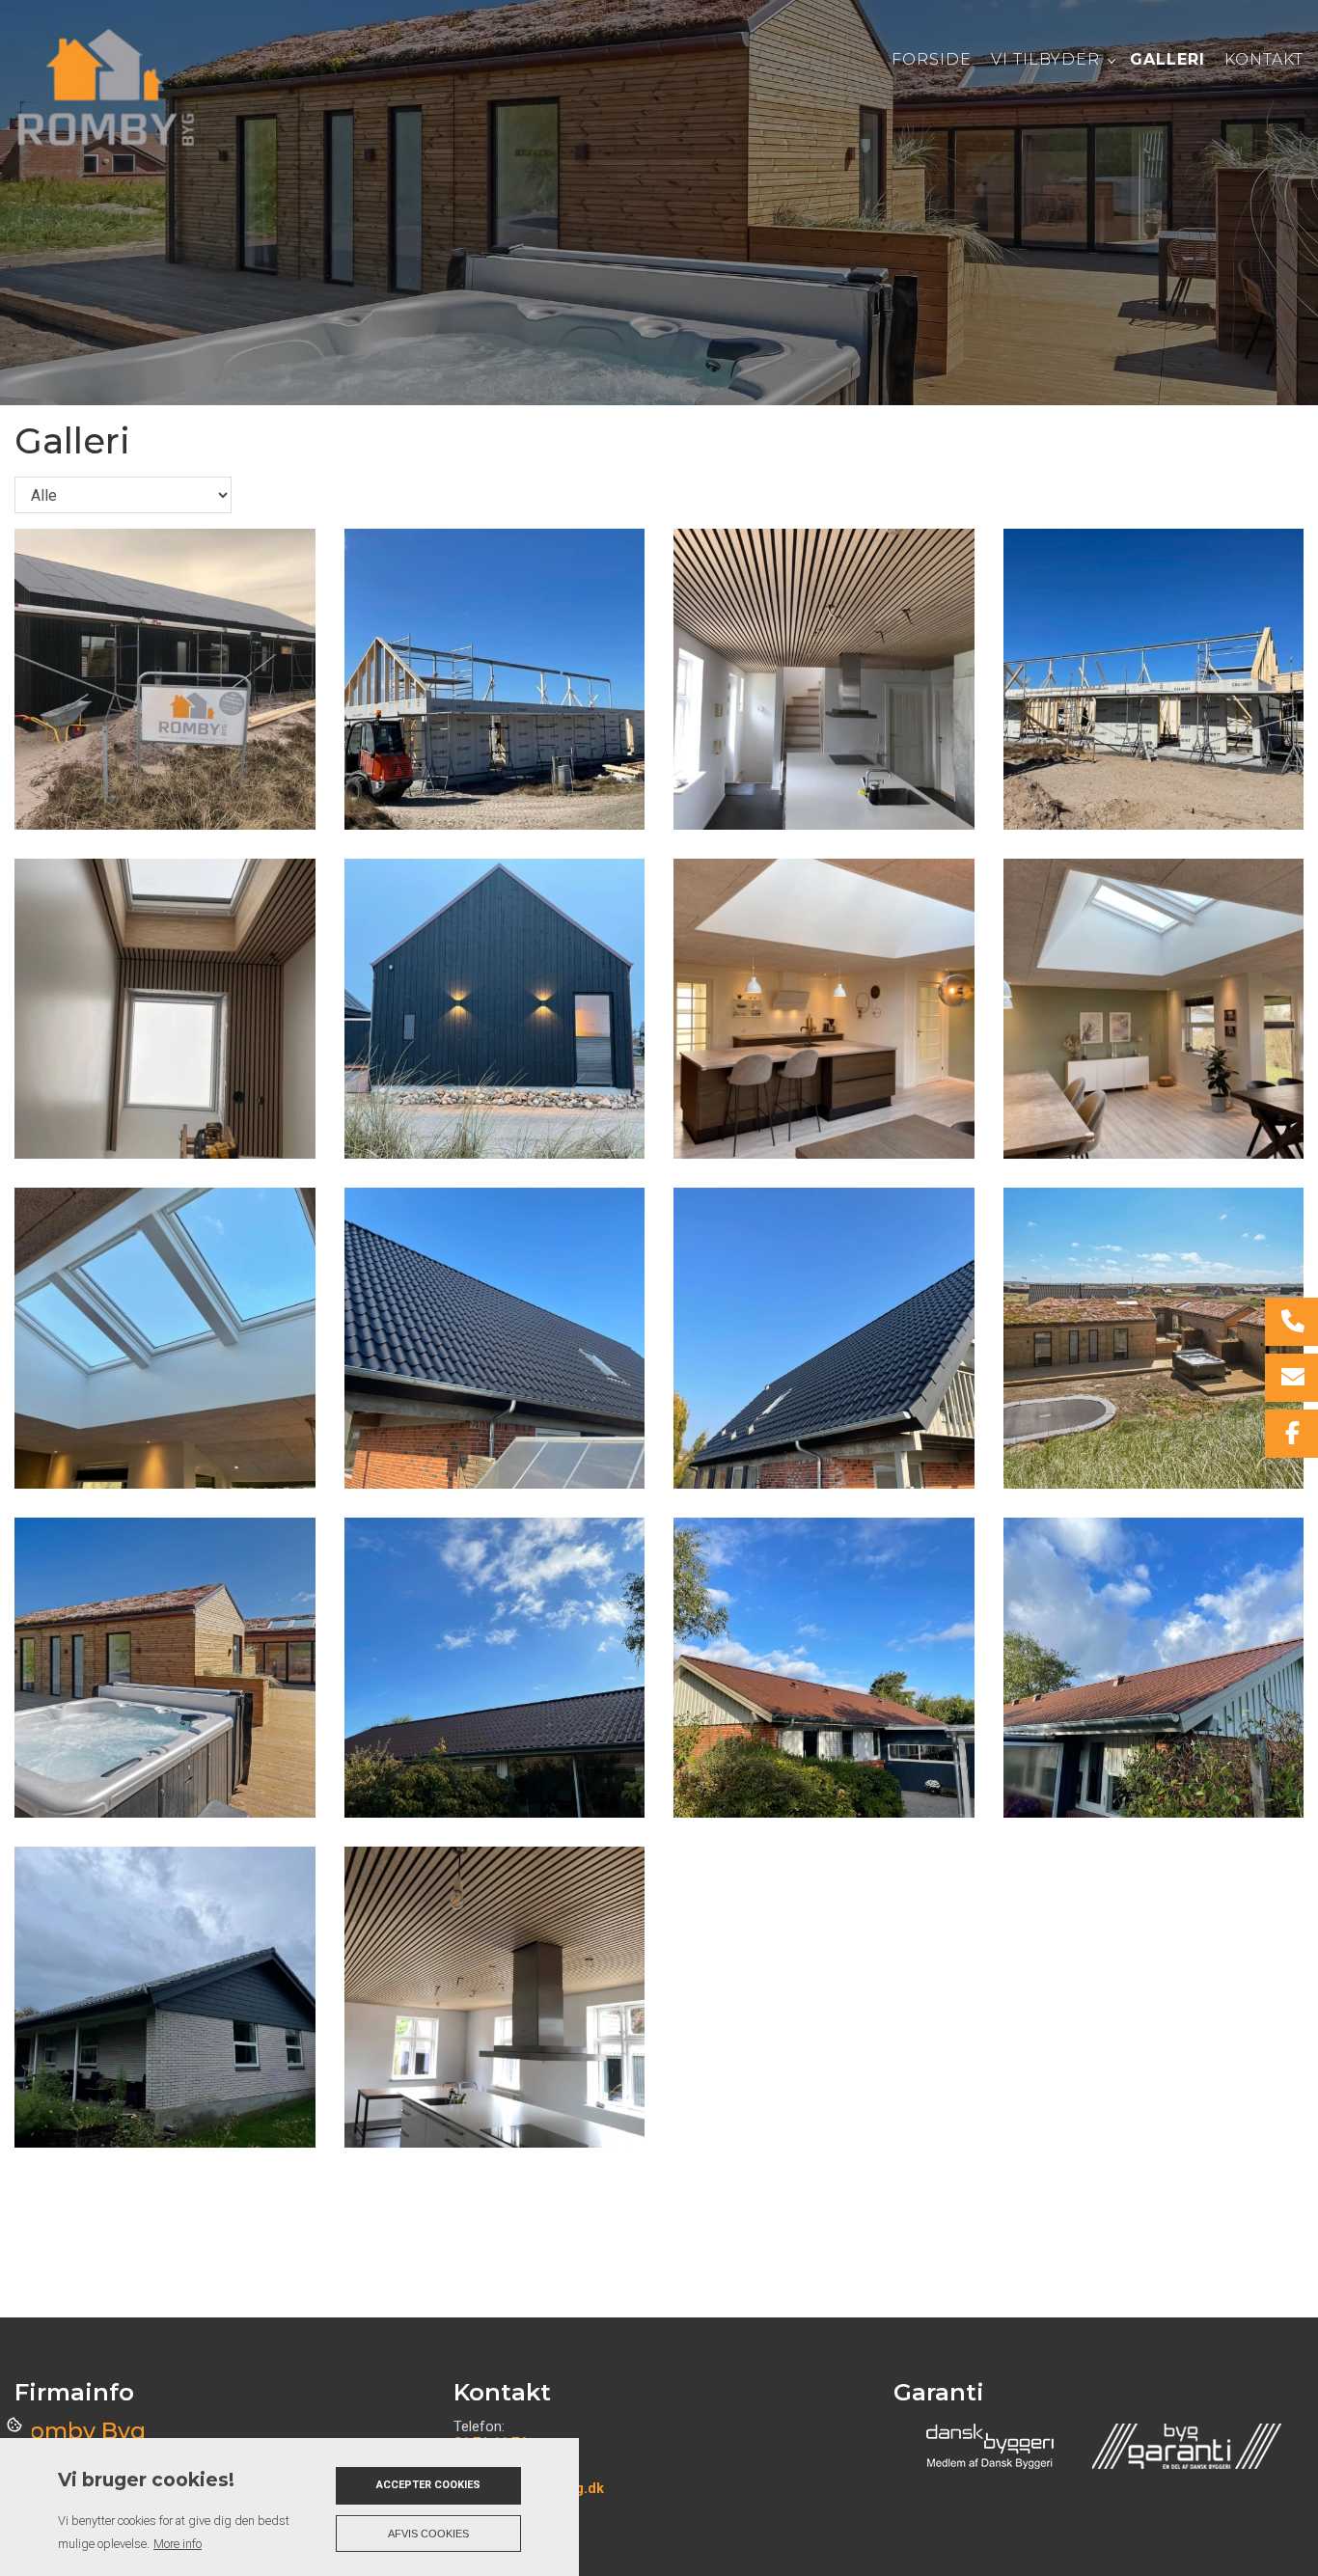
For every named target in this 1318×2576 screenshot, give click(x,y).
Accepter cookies (428, 2485)
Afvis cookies (428, 2534)
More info (178, 2544)
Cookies (16, 2424)
